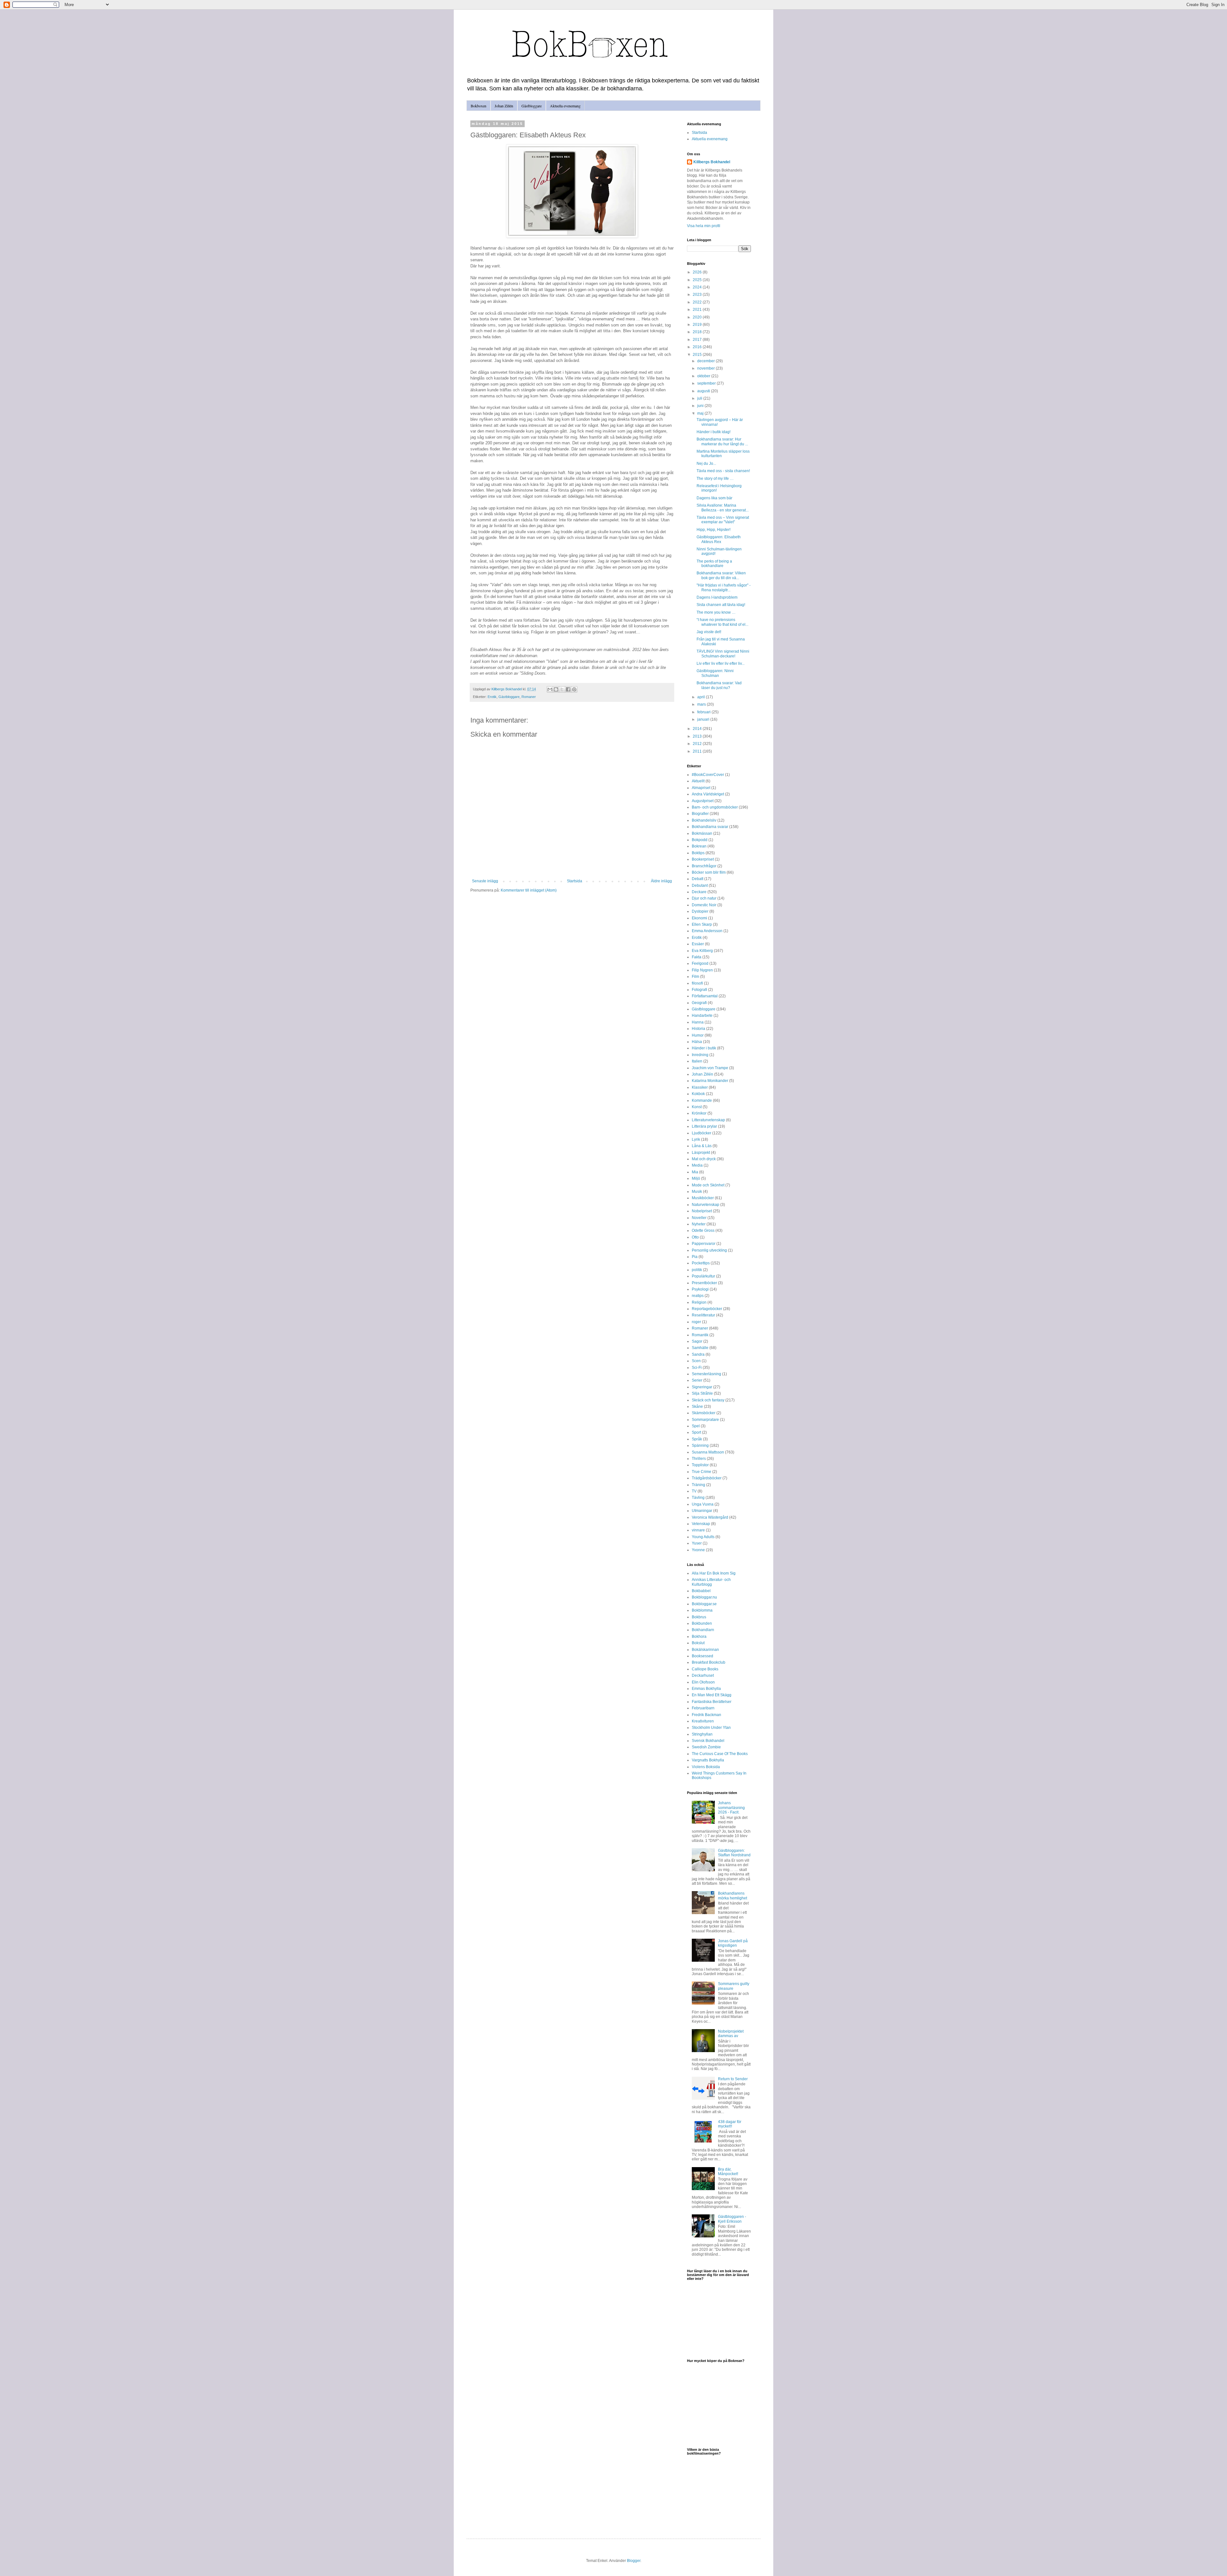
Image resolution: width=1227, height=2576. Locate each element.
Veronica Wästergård (710, 1517)
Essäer (698, 944)
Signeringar (702, 1387)
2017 (698, 340)
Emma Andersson (707, 931)
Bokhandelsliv (704, 820)
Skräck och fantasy (708, 1400)
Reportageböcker (707, 1309)
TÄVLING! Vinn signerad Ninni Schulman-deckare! (723, 654)
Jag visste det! (709, 632)
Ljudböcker (702, 1133)
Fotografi (699, 990)
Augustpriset (703, 801)
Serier (697, 1380)
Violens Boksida (706, 1767)
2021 (698, 310)
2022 (698, 302)
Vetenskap (701, 1524)
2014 (698, 729)
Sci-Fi (697, 1368)
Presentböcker (704, 1283)
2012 (698, 744)
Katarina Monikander (710, 1081)
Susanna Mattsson (708, 1452)
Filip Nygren (702, 970)
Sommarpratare (705, 1420)
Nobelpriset (702, 1211)
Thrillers (699, 1459)
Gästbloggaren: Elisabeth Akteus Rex (719, 539)
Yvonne (698, 1550)
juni (701, 406)
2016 (698, 347)
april (702, 697)
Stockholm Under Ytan (711, 1728)
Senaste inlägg (485, 881)
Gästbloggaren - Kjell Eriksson (732, 2219)
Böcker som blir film (709, 872)
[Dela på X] (562, 689)
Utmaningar (702, 1511)
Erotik (492, 697)
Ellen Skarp (702, 924)
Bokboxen (478, 106)
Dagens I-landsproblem (717, 597)
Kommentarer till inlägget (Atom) (529, 890)
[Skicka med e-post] (550, 689)
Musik (697, 1192)
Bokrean (699, 846)
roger (696, 1322)
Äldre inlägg (661, 881)
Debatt (698, 879)
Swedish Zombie (706, 1747)
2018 (698, 332)
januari (704, 719)
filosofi (697, 983)
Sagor (697, 1341)
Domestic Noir (704, 905)
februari (704, 712)
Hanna (698, 1022)
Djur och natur (704, 898)
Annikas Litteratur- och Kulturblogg (711, 1582)
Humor (698, 1035)
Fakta (697, 957)
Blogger (634, 2561)
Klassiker (700, 1087)
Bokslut (698, 1643)
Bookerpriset (703, 859)
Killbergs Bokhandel (712, 162)
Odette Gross (703, 1230)
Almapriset (701, 788)
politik (697, 1270)
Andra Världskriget (708, 794)
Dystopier (700, 911)
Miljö (696, 1178)
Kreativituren (703, 1721)
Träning (698, 1485)
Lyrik (696, 1139)
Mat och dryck (704, 1159)
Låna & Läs (702, 1146)
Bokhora (699, 1637)
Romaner (529, 697)
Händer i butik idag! (714, 432)
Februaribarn (703, 1708)
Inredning (700, 1055)
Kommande (702, 1100)
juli (700, 398)
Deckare (699, 892)
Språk (697, 1439)
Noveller (699, 1218)
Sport (696, 1432)
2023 (698, 295)
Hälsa (697, 1042)
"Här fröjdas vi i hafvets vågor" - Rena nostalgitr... (724, 587)
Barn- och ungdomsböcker (715, 807)
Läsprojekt (701, 1153)
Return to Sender (733, 2079)
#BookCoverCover (708, 775)
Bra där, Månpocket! (728, 2172)
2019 (698, 325)
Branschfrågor (704, 866)
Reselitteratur (703, 1315)
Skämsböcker (704, 1413)
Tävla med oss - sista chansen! (723, 471)
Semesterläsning (706, 1374)
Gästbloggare (532, 106)
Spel (696, 1426)
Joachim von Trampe (710, 1068)
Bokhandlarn (703, 1630)
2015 (698, 355)
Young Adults (703, 1537)
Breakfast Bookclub (709, 1662)
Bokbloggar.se (704, 1604)
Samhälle (700, 1348)
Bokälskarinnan (705, 1650)
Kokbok (698, 1094)
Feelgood (700, 963)
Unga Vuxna (703, 1504)
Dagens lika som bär (714, 498)
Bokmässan (702, 833)
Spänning (700, 1445)
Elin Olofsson (703, 1682)
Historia (698, 1029)
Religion (699, 1302)
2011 (698, 751)
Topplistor (700, 1465)
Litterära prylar (704, 1126)
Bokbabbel (701, 1591)
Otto (695, 1237)
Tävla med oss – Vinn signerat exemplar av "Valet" (723, 520)
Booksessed (702, 1656)
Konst (697, 1107)
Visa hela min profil (704, 226)
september (707, 383)
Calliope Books (705, 1669)
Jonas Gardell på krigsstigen (733, 1943)
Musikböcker (703, 1198)
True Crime (702, 1472)
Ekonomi (699, 918)
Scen (696, 1361)
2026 (698, 272)
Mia (695, 1172)
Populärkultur (703, 1276)
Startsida (575, 881)
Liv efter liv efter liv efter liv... (721, 663)
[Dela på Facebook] (568, 689)
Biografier (700, 814)
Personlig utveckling (709, 1250)
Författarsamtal (705, 996)
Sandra (698, 1354)
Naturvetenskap (706, 1205)
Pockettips (701, 1263)
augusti (704, 391)
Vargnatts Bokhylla (708, 1760)
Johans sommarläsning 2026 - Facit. (731, 1808)
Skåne (697, 1407)
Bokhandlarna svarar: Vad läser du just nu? (719, 685)
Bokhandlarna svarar (710, 827)
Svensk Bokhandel (708, 1741)
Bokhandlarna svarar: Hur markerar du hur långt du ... (722, 441)
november (706, 368)
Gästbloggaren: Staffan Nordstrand (734, 1853)
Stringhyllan (702, 1734)
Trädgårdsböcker (707, 1478)
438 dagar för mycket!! (730, 2124)
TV (694, 1491)
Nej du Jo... (706, 464)
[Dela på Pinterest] (574, 689)
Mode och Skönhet (708, 1185)
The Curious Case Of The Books (720, 1754)
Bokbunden (702, 1623)
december (706, 361)
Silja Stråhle (702, 1393)
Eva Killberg (702, 951)
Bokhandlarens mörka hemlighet (733, 1896)
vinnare (698, 1530)
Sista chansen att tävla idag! (721, 605)
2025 (698, 280)
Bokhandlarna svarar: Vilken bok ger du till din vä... (721, 575)
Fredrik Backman (706, 1715)
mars (702, 704)
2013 (698, 736)
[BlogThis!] (556, 689)
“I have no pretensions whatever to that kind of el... (722, 622)
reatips (698, 1296)
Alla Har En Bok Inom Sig (714, 1573)
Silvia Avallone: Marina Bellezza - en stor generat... (723, 508)
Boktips (698, 853)
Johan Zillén (504, 106)
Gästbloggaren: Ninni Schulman (715, 673)
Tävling (698, 1498)
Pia (695, 1257)
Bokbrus (699, 1617)
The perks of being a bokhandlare (714, 563)
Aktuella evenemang (565, 106)
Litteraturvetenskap (708, 1120)
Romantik (700, 1335)
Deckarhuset (703, 1675)
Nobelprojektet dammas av (731, 2034)
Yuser (697, 1543)
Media (697, 1165)
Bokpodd (700, 840)
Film (695, 977)
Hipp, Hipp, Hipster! (714, 530)
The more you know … (716, 612)
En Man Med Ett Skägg (712, 1695)
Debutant (700, 885)
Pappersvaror (704, 1244)
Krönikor (699, 1113)
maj (701, 413)
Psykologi (700, 1289)
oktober (704, 376)
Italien (697, 1061)
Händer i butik (704, 1048)
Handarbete (702, 1016)
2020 (698, 317)
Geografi (699, 1003)
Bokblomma (702, 1610)
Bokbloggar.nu (704, 1597)
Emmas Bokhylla (706, 1689)
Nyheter (699, 1224)
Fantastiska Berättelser (712, 1702)
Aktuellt (698, 781)
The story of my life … (715, 479)
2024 (698, 287)
